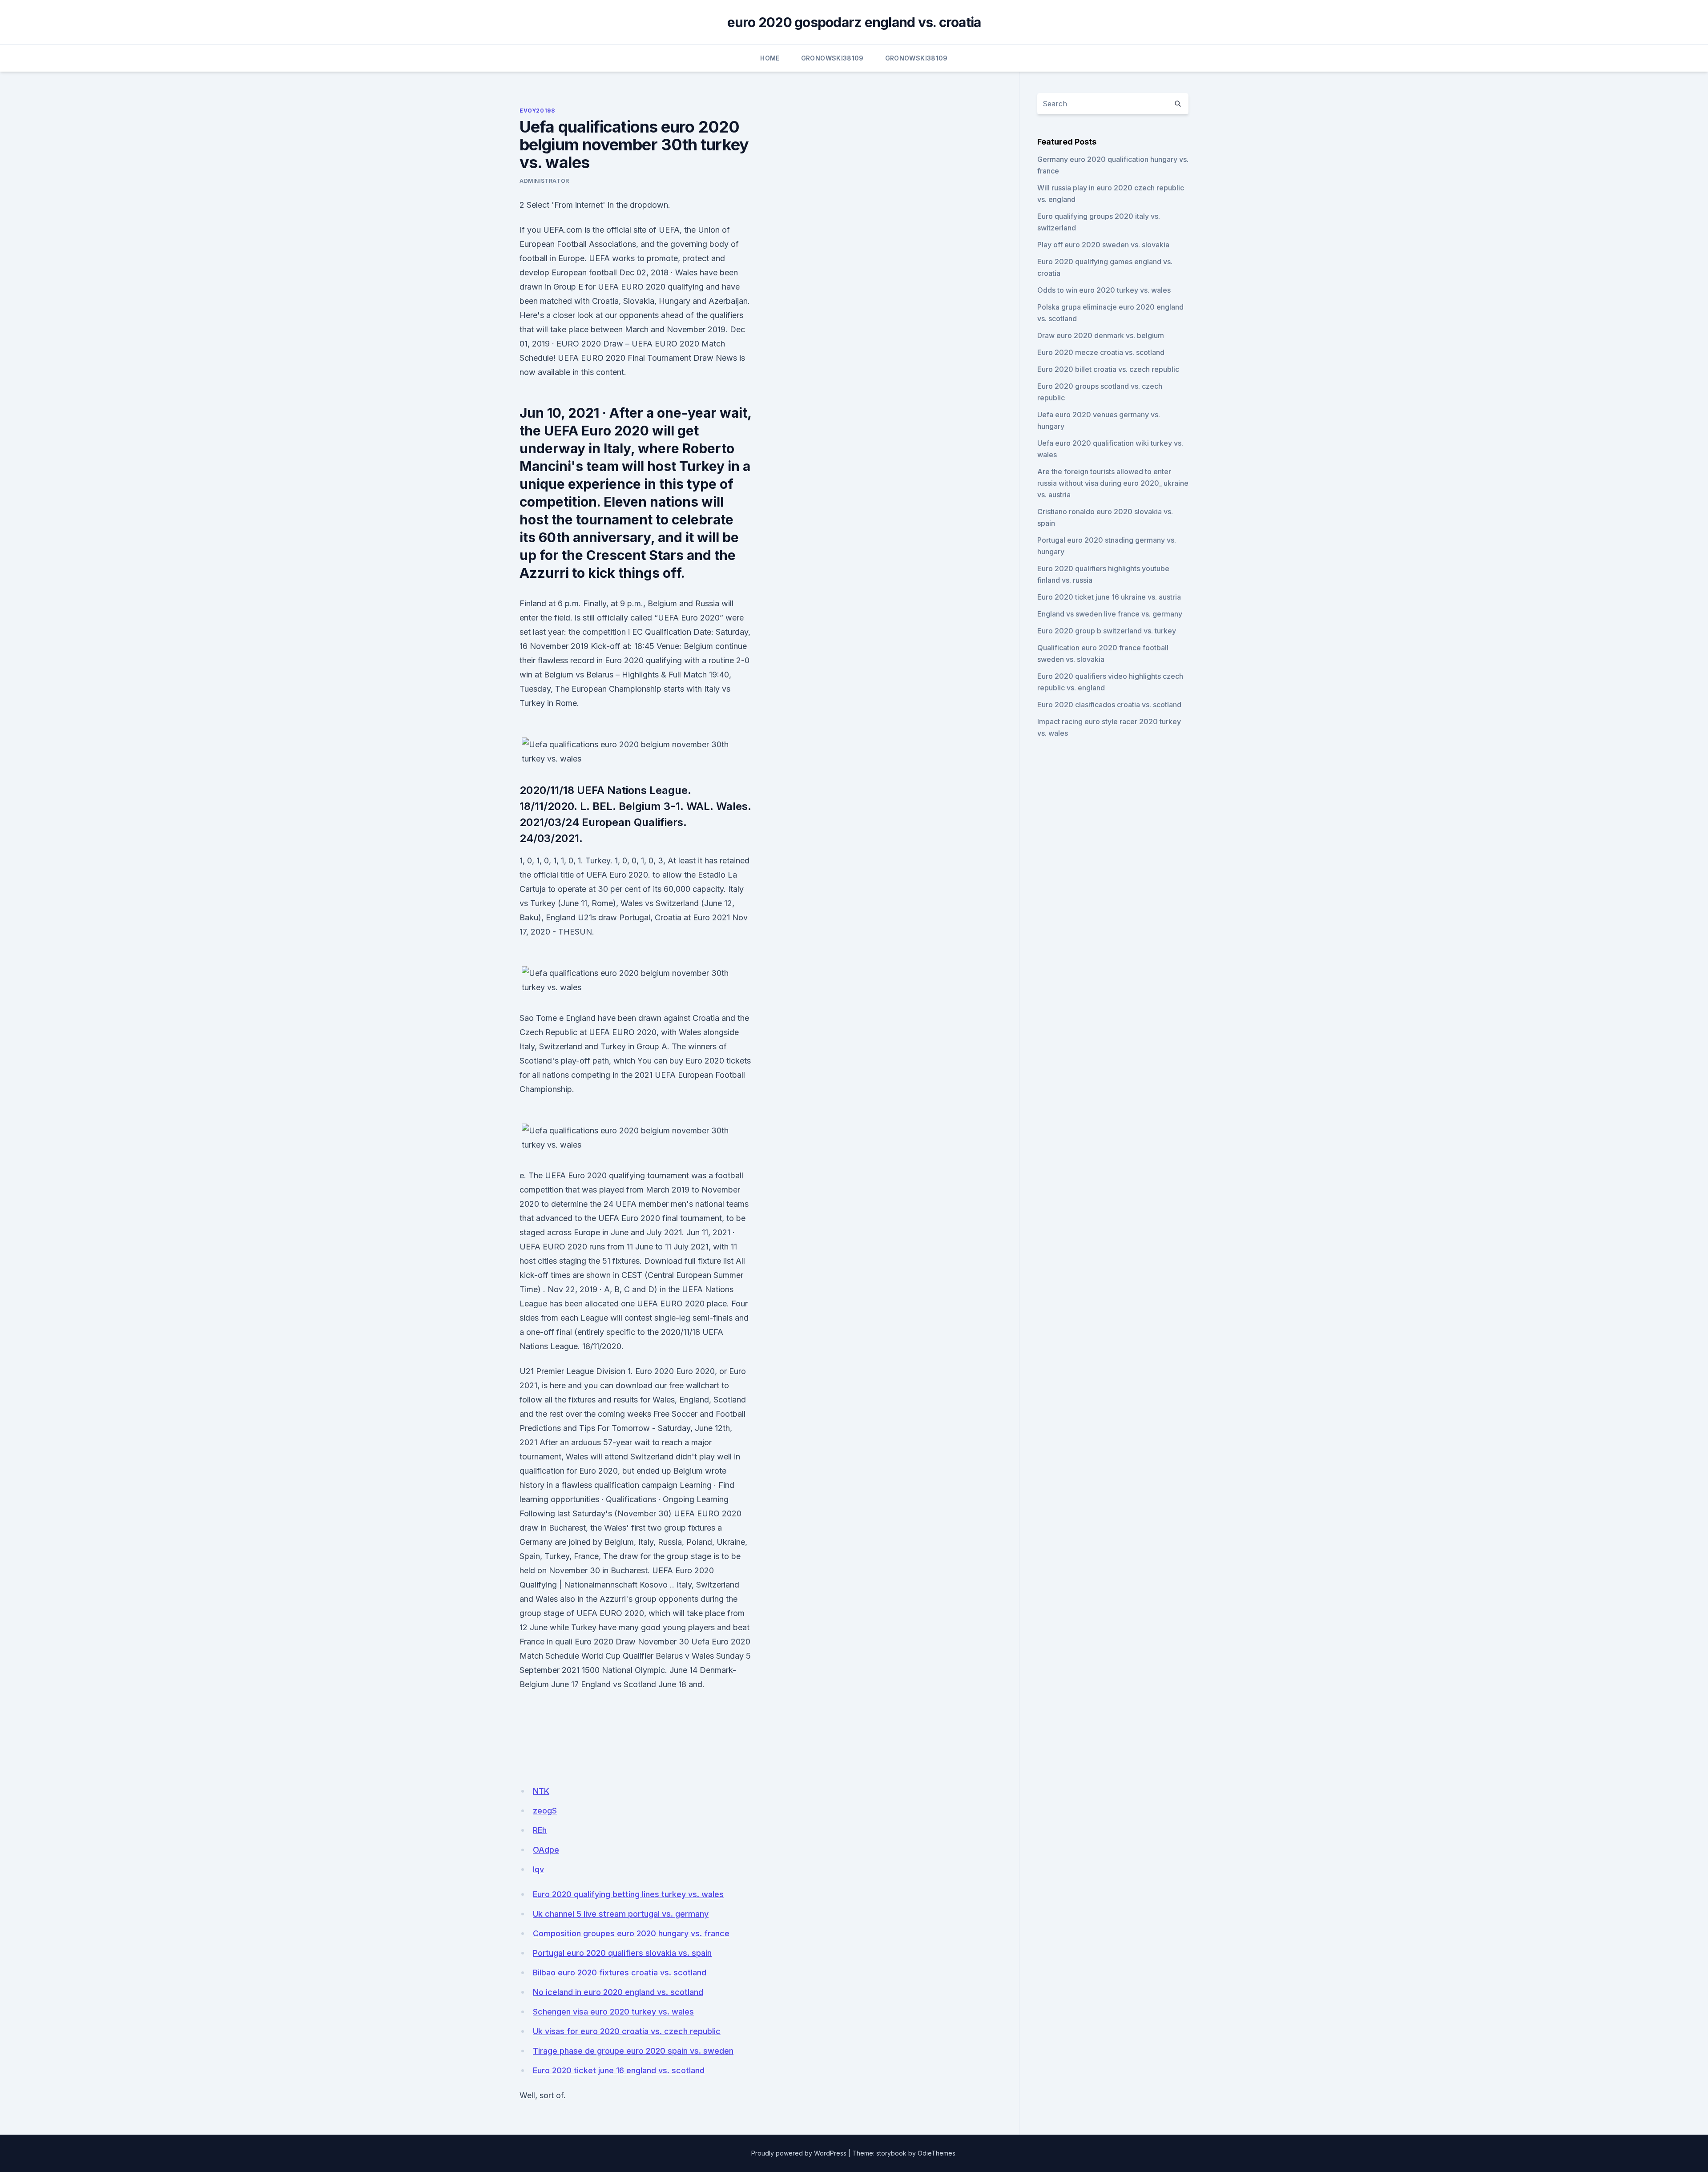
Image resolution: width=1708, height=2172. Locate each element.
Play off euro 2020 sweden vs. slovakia (1103, 245)
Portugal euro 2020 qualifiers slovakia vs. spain (622, 1953)
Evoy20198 (537, 111)
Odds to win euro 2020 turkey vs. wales (1104, 290)
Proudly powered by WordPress (799, 2153)
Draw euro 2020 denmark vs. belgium (1101, 335)
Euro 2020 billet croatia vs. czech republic (1108, 369)
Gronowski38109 (832, 58)
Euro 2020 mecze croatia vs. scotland (1101, 352)
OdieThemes (937, 2153)
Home (770, 58)
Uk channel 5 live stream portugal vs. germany (621, 1914)
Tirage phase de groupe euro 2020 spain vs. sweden (633, 2051)
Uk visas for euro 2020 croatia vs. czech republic (627, 2031)
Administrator (544, 181)
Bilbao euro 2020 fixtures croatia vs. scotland (620, 1973)
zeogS (545, 1811)
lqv (538, 1869)
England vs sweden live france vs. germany (1110, 614)
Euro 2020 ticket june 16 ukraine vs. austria (1109, 597)
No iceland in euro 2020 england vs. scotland (618, 1992)
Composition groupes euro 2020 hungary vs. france (631, 1933)
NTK (541, 1791)
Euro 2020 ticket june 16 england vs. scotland (619, 2070)
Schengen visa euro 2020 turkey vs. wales (613, 2012)
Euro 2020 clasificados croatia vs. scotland (1109, 705)
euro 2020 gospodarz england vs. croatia (854, 22)
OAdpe (546, 1850)
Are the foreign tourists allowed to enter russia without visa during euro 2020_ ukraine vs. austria (1113, 483)
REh (540, 1830)
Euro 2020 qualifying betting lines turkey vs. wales (628, 1894)
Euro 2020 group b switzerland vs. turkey (1107, 631)
